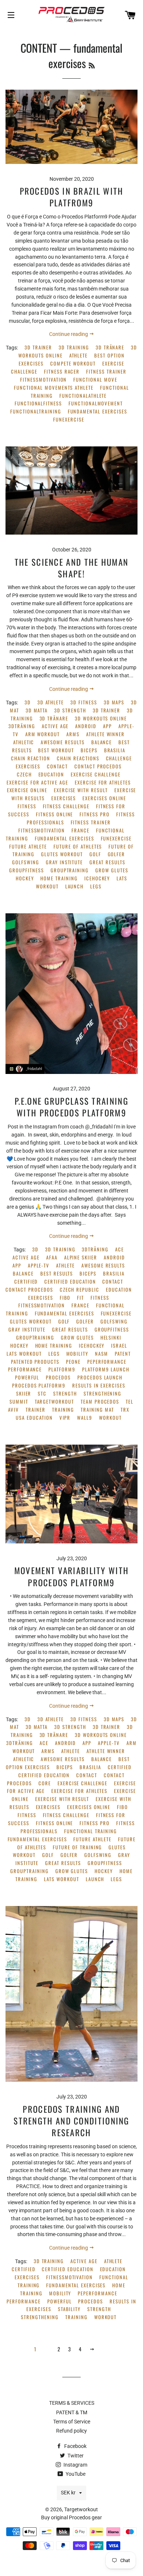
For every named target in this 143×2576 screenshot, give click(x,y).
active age (55, 726)
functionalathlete (83, 396)
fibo (65, 1298)
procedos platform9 (39, 1386)
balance (102, 742)
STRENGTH (65, 1394)
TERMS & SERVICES (72, 2403)
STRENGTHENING (102, 1394)
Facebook (75, 2446)
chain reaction (31, 758)
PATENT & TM (72, 2412)
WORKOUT (110, 1418)
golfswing (26, 862)
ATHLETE (79, 355)
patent (123, 1354)
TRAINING (63, 1410)
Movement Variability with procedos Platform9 (72, 1576)
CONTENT (39, 48)
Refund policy (71, 2431)
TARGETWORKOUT (54, 1402)
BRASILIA (115, 750)
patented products (35, 1362)
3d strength (70, 710)
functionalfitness (38, 403)
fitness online (54, 814)
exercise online (27, 790)
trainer (36, 1410)
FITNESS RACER (62, 372)
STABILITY (69, 2309)
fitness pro (94, 814)
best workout (56, 750)
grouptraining (70, 870)
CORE (45, 1783)
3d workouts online (101, 718)
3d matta (37, 710)
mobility (78, 1354)
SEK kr (68, 2493)
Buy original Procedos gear (71, 2517)
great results (107, 862)
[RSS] (92, 65)
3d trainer (38, 347)
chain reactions (78, 758)
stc (42, 1394)
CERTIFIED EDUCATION (70, 1282)
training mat (97, 1410)
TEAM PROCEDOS (100, 1402)
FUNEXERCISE (69, 420)
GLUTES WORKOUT (62, 854)
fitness (27, 806)
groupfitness (26, 870)
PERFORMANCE (25, 1369)
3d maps (114, 702)
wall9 (85, 1418)
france (80, 830)
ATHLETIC (24, 742)
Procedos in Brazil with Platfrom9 (72, 197)
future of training (77, 1847)
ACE (120, 1249)
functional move (95, 380)
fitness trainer (106, 372)
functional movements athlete (54, 388)
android (86, 726)
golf (95, 854)
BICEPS (89, 750)
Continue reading (69, 334)
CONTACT (57, 766)
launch (75, 886)
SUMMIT (19, 1402)
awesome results (63, 742)
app (107, 726)
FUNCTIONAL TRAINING (91, 1831)
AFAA (52, 1257)
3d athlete (51, 702)
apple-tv (39, 1265)
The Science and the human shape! (72, 568)
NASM (102, 1354)
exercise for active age (37, 782)
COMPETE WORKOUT (73, 364)
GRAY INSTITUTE (64, 862)
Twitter (75, 2456)
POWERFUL (27, 1377)
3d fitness (84, 702)
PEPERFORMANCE (107, 1362)
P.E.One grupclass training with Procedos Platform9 (71, 1107)
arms (73, 734)
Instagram (75, 2465)
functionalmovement (96, 403)
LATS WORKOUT (24, 1354)
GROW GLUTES (112, 870)
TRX (125, 1410)
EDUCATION (52, 774)
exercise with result (81, 790)
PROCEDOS (58, 1377)
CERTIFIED (26, 1282)
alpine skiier (81, 1257)
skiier (24, 1394)
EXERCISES (64, 798)
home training (59, 878)
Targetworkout (81, 2509)
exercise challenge (96, 774)
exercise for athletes (103, 782)
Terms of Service (72, 2422)
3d (28, 702)
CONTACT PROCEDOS (98, 766)
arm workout (43, 734)
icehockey (97, 878)
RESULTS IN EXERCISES (99, 1386)
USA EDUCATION (34, 1418)
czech (24, 774)
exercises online (104, 798)
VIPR (65, 1418)
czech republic (80, 1290)
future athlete (28, 847)
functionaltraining (36, 411)
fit (80, 1298)
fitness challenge (66, 806)
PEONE (73, 1362)
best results (57, 1274)
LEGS (96, 886)
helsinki (111, 1338)
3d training (74, 347)
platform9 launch (106, 1369)
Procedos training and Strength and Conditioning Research (71, 2121)
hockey (25, 878)
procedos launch (100, 1377)
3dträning (22, 726)
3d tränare (110, 347)
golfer (117, 854)
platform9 (62, 1369)
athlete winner (105, 734)
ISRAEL (119, 1346)
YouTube (75, 2474)
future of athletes (78, 847)
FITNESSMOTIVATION (43, 380)
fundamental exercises (98, 411)
